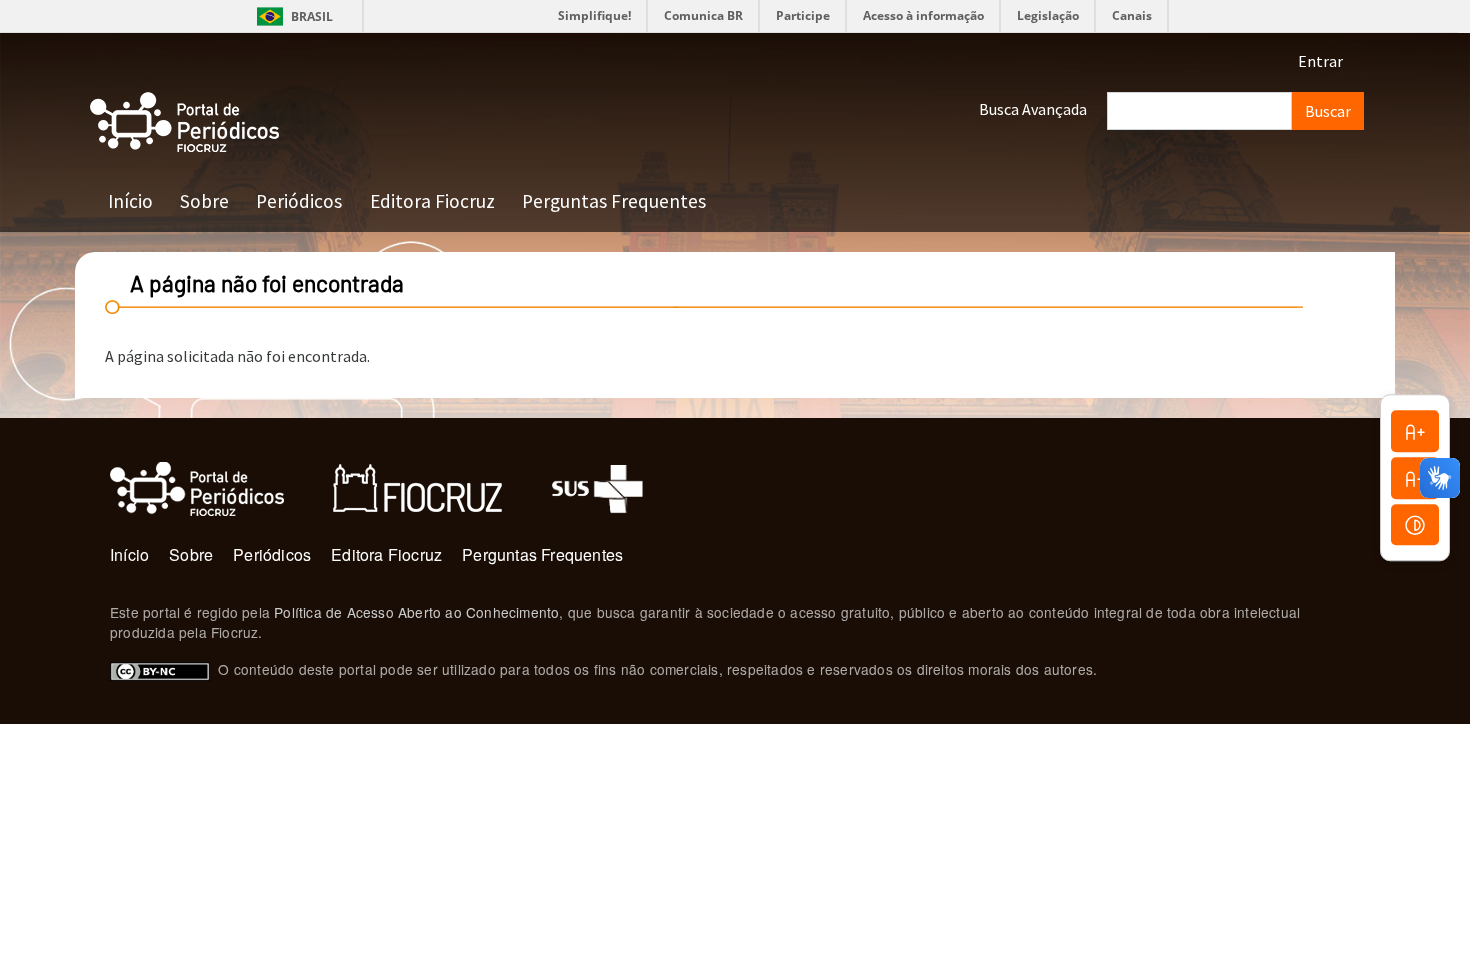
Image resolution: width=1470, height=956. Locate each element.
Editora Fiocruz (432, 201)
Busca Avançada (1033, 109)
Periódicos (299, 201)
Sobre (204, 201)
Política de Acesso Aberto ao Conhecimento (416, 612)
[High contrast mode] (1415, 525)
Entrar (1320, 61)
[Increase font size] (1415, 431)
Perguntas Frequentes (614, 201)
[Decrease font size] (1415, 478)
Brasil (291, 16)
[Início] (185, 122)
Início (130, 201)
